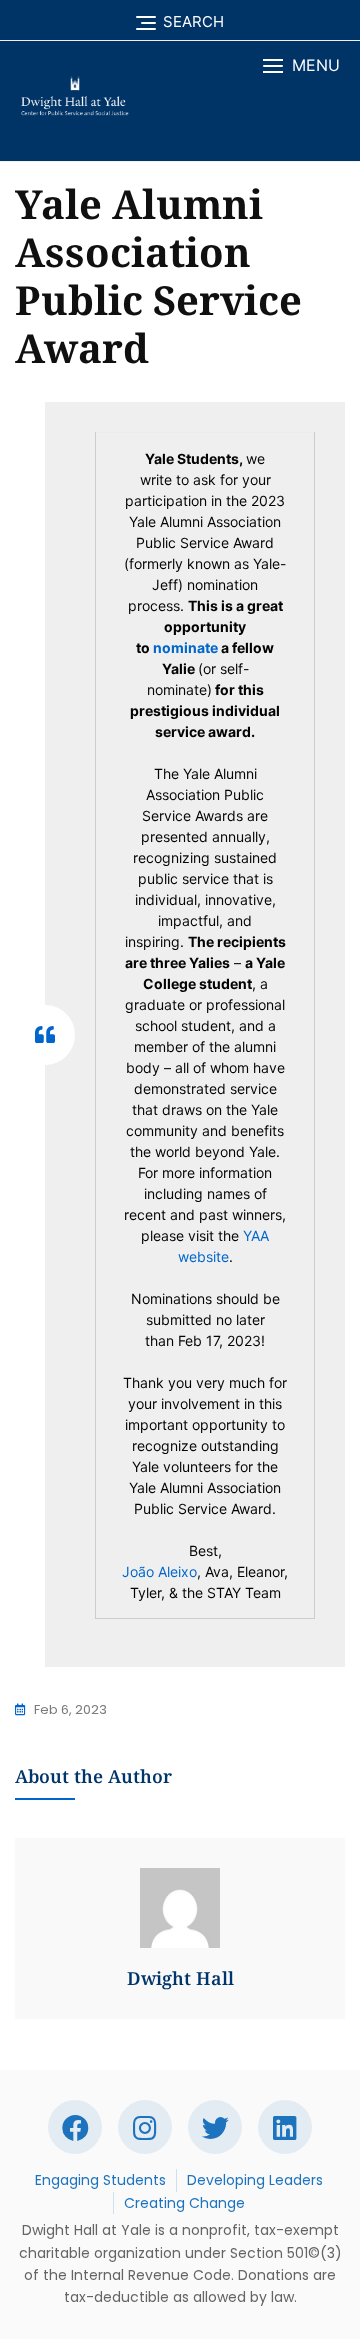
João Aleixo (159, 1571)
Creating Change (184, 2203)
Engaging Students (100, 2180)
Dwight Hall (180, 1978)
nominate (185, 647)
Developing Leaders (255, 2180)
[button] (302, 65)
